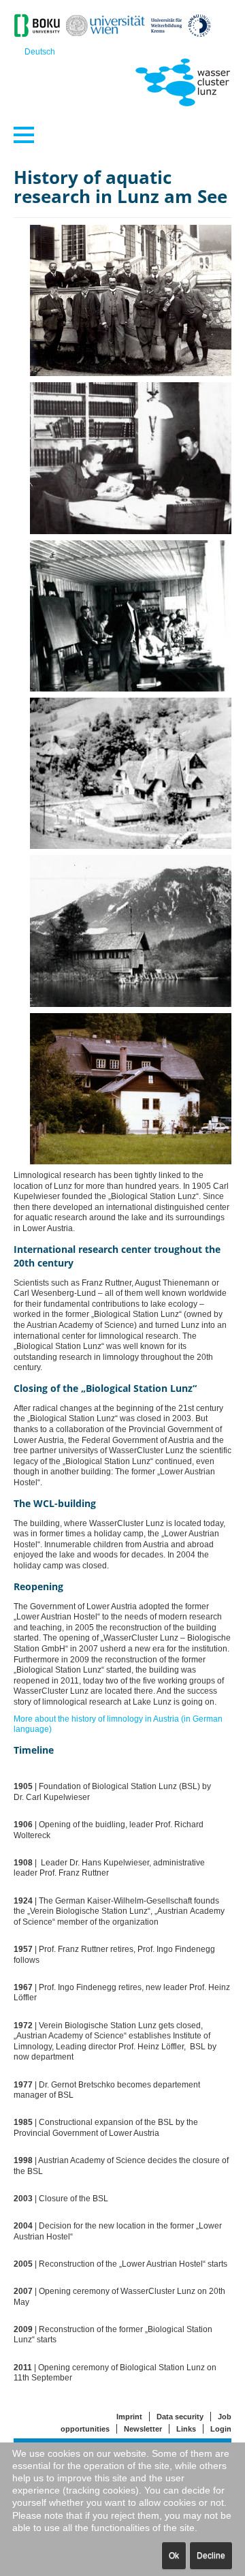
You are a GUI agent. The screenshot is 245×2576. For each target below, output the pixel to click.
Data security (180, 2417)
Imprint (129, 2417)
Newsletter (143, 2429)
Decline (211, 2556)
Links (186, 2429)
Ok (174, 2556)
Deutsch (40, 52)
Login (221, 2429)
